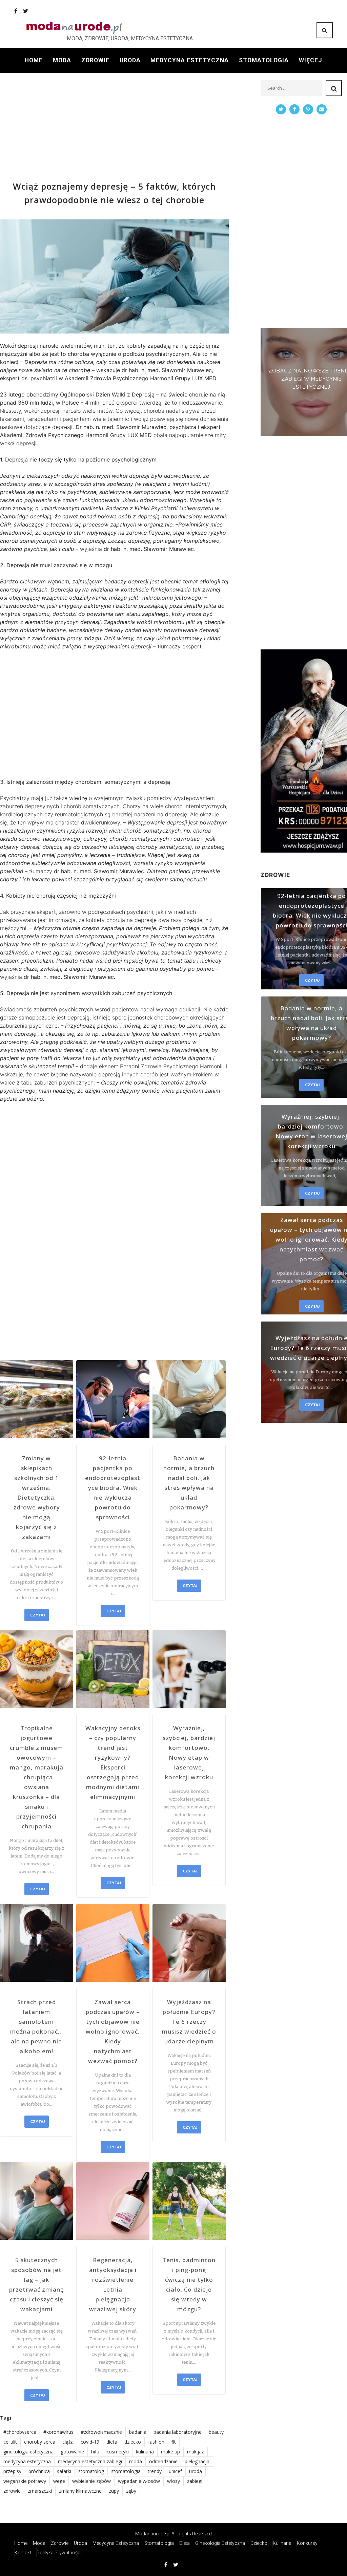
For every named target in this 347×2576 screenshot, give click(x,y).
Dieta (185, 2543)
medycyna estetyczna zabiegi (90, 2461)
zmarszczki (40, 2491)
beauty (216, 2432)
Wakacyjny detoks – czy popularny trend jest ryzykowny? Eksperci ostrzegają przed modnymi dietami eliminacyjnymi (113, 1762)
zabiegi (195, 2481)
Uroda (130, 60)
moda (136, 2461)
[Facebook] (16, 11)
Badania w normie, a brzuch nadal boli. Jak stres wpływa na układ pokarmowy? (189, 1483)
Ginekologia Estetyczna (220, 2543)
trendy (155, 2471)
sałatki (64, 2471)
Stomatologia (264, 60)
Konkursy (307, 2543)
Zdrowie (95, 60)
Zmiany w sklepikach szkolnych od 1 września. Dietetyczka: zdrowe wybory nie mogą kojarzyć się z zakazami (37, 1497)
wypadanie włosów (139, 2481)
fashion (156, 2442)
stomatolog (91, 2471)
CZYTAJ (37, 1615)
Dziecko (259, 2543)
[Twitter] (26, 11)
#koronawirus (58, 2432)
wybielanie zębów (91, 2481)
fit (174, 2442)
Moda (62, 60)
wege (59, 2481)
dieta (112, 2442)
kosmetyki (118, 2452)
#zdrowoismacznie (101, 2432)
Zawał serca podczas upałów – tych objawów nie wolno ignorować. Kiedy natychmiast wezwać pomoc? (113, 2031)
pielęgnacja (197, 2461)
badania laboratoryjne (178, 2432)
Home (34, 60)
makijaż (196, 2452)
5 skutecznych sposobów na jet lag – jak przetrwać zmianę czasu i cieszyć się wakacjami (37, 2284)
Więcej (311, 60)
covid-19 (90, 2442)
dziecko (133, 2442)
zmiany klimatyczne (80, 2491)
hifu (95, 2452)
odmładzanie (163, 2461)
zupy (114, 2491)
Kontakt (23, 2553)
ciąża (68, 2442)
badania (138, 2432)
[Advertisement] (114, 127)
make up (170, 2452)
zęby (131, 2491)
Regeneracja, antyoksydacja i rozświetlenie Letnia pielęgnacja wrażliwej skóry (113, 2284)
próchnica (39, 2471)
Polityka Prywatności (59, 2553)
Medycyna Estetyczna (190, 60)
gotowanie (72, 2452)
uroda (196, 2471)
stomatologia (126, 2471)
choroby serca (40, 2442)
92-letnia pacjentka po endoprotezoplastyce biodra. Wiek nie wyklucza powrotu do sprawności (113, 1488)
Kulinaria (282, 2543)
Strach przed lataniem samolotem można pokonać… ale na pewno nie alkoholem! (37, 2026)
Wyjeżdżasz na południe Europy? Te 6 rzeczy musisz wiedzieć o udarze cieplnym (189, 2022)
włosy (173, 2481)
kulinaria (145, 2452)
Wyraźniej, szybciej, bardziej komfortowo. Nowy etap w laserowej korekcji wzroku (189, 1753)
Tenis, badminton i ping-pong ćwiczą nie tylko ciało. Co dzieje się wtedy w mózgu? (189, 2284)
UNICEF (175, 2471)
